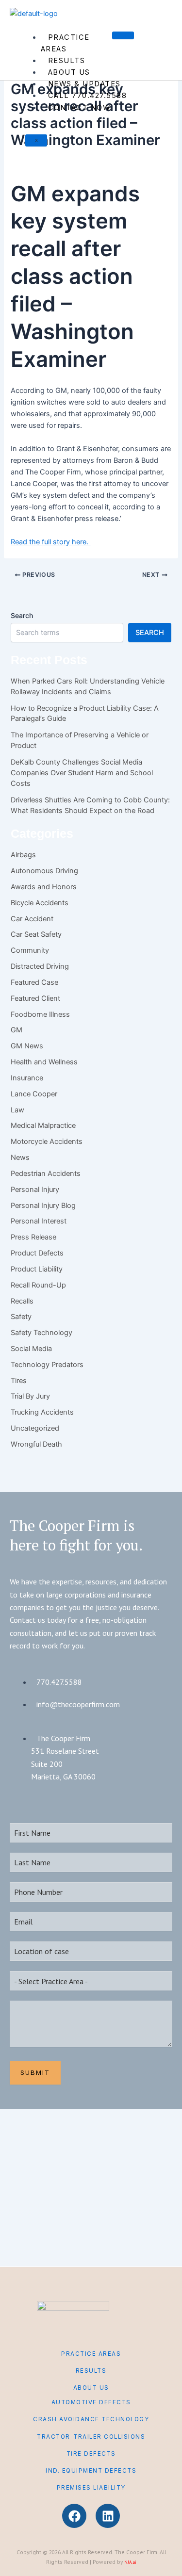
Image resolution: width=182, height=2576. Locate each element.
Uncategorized (35, 1428)
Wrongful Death (36, 1444)
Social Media (31, 1349)
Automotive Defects (91, 2402)
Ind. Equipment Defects (91, 2471)
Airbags (23, 855)
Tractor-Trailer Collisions (91, 2437)
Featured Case (34, 982)
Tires (19, 1381)
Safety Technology (41, 1333)
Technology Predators (47, 1365)
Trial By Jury (30, 1396)
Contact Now (79, 108)
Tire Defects (91, 2454)
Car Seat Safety (36, 934)
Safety (21, 1317)
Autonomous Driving (44, 871)
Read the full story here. (50, 542)
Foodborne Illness (40, 1014)
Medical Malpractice (43, 1125)
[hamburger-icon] (123, 35)
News (20, 1158)
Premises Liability (91, 2488)
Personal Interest (39, 1221)
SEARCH (150, 633)
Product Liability (37, 1269)
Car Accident (32, 919)
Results (67, 61)
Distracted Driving (40, 966)
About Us (69, 72)
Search (22, 615)
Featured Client (35, 998)
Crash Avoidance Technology (91, 2419)
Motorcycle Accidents (47, 1141)
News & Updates (84, 84)
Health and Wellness (44, 1062)
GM (17, 1030)
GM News (27, 1046)
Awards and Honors (44, 887)
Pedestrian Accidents (46, 1174)
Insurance (27, 1078)
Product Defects (37, 1253)
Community (30, 950)
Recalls (22, 1301)
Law (17, 1110)
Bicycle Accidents (40, 903)
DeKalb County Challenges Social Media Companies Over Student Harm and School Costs (82, 773)
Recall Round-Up (38, 1285)
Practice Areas (65, 43)
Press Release (33, 1237)
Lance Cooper (34, 1094)
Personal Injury (35, 1190)
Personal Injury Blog (43, 1206)
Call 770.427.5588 (88, 96)
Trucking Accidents (42, 1412)
